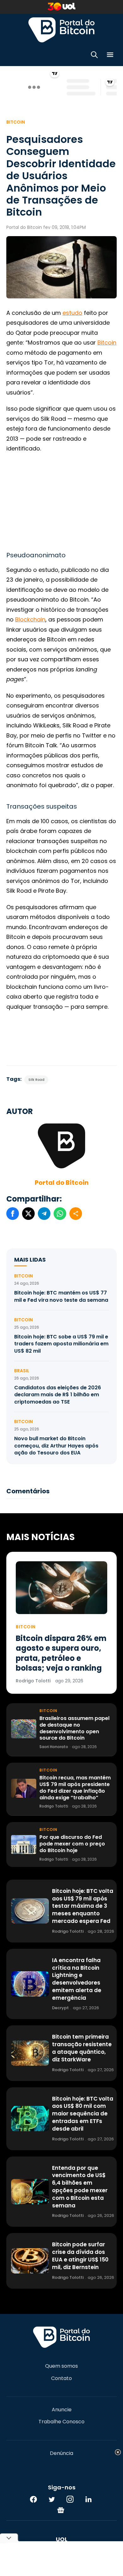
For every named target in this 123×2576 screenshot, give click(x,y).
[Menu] (110, 56)
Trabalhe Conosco (61, 2422)
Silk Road (36, 1080)
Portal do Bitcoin (61, 30)
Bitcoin (16, 122)
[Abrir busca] (94, 56)
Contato (61, 2378)
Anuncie (62, 2410)
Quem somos (61, 2366)
